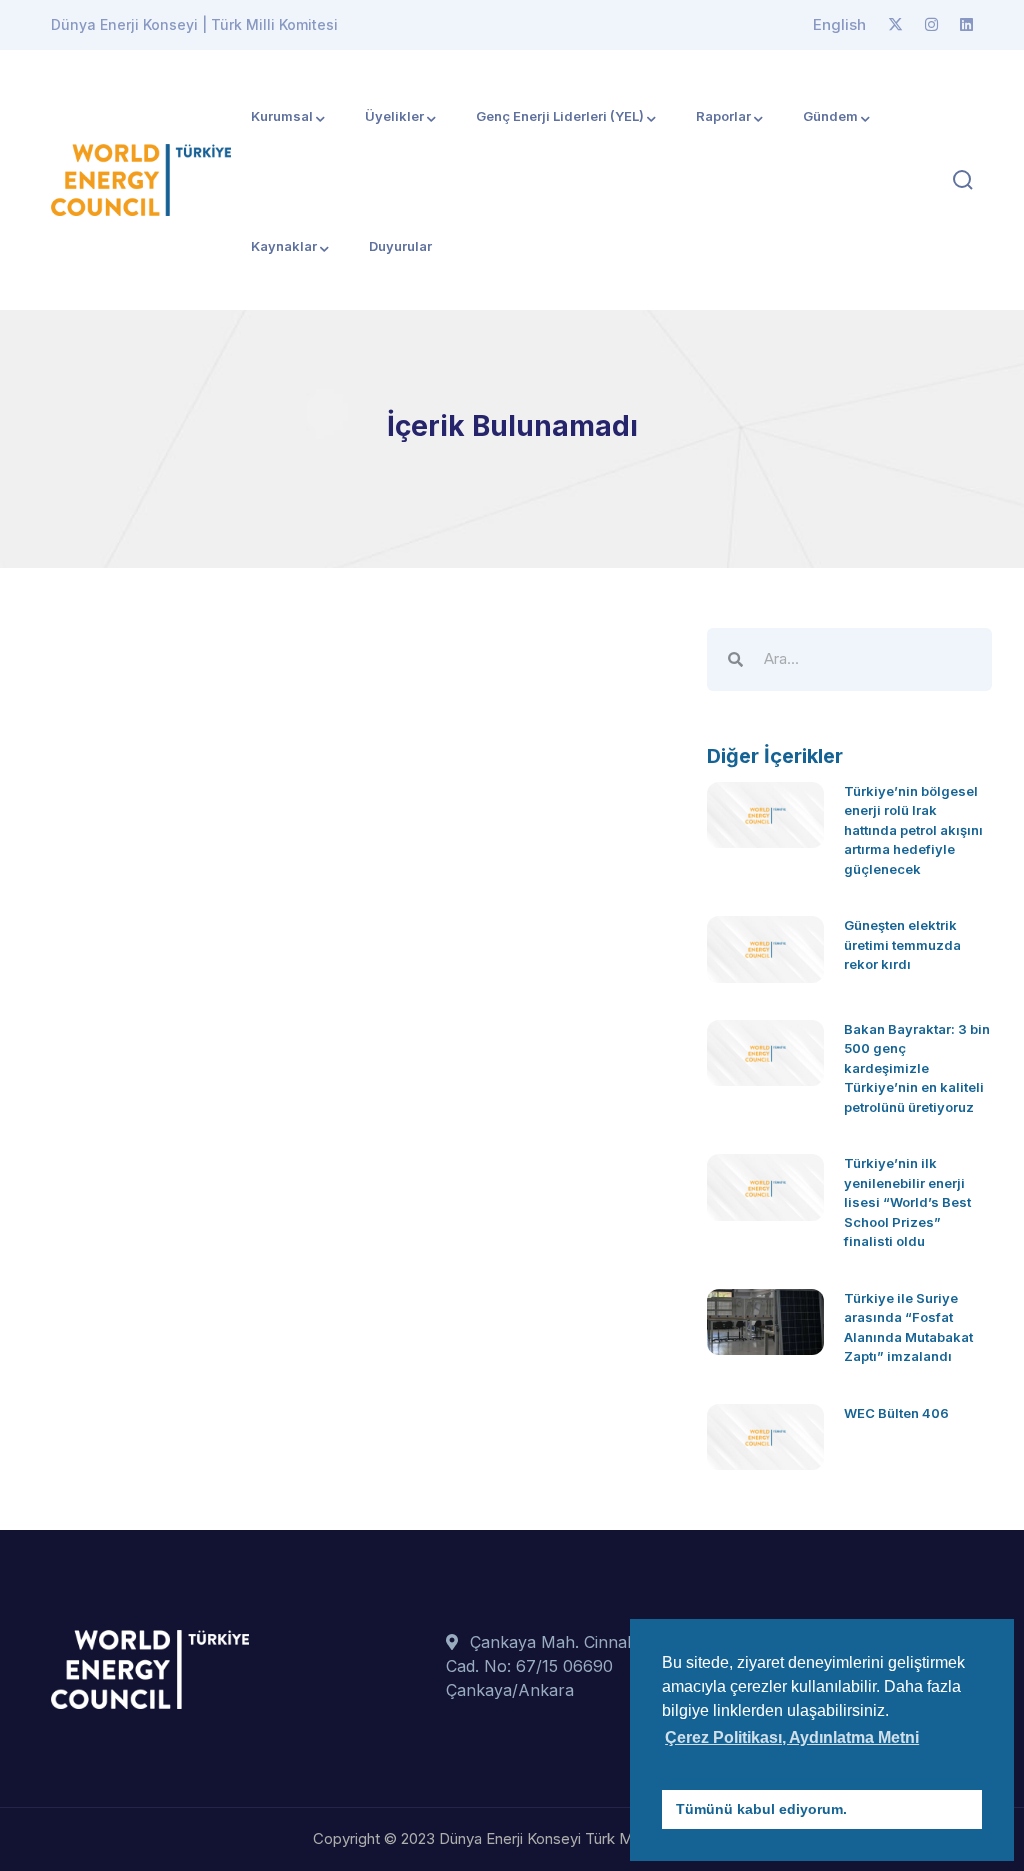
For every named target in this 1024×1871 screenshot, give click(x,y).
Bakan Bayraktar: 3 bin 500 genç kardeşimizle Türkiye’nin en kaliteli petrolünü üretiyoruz (917, 1068)
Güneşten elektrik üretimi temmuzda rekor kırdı (902, 944)
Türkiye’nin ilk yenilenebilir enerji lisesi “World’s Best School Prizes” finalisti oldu (907, 1202)
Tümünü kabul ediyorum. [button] (761, 1809)
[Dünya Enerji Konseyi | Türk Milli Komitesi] (141, 178)
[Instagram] (931, 25)
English (839, 24)
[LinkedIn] (966, 25)
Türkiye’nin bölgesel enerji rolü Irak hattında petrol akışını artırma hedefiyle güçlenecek (913, 830)
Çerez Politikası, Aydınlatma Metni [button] (792, 1737)
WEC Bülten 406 (896, 1413)
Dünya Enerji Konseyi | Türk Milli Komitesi (194, 24)
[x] (895, 25)
